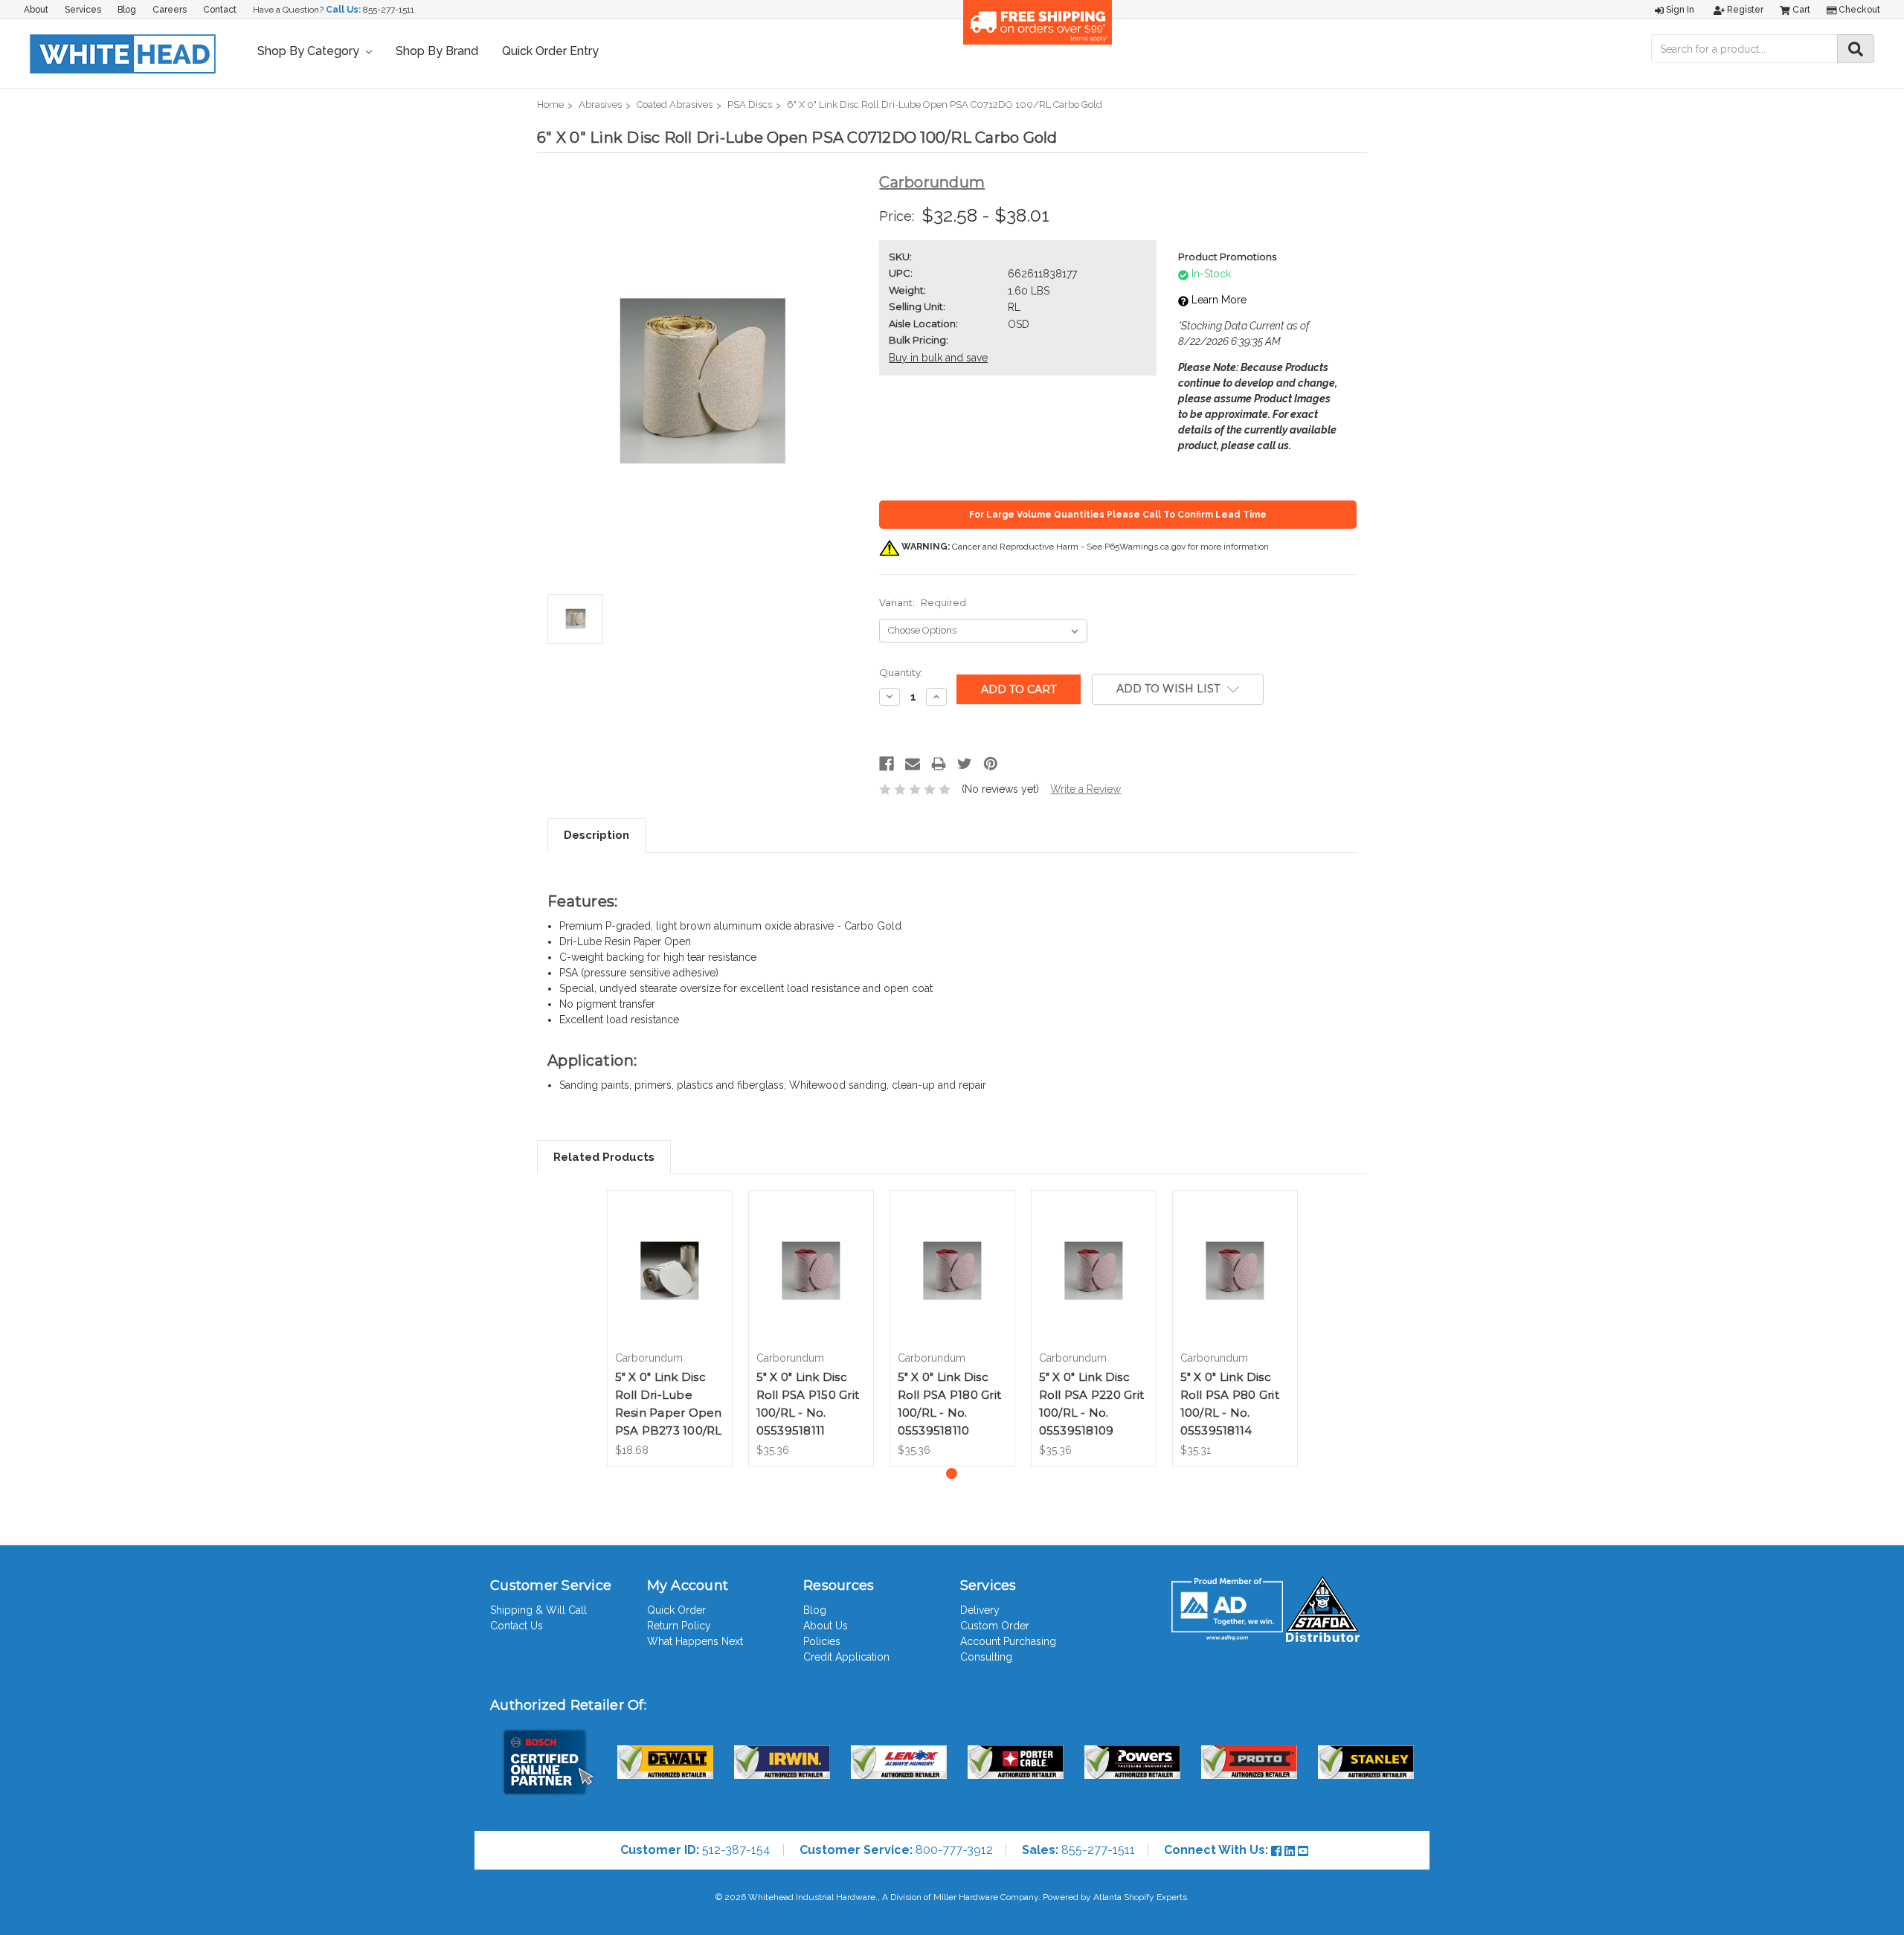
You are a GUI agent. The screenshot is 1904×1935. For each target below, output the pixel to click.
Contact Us (517, 1626)
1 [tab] (952, 1474)
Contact (220, 10)
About (36, 10)
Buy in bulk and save (938, 358)
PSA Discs (750, 104)
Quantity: (901, 672)
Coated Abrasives (675, 104)
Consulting (986, 1657)
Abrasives (600, 104)
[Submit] (1856, 49)
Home (550, 104)
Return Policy (679, 1626)
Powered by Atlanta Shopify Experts (1115, 1897)
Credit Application (846, 1657)
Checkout (1858, 10)
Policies (822, 1641)
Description (596, 835)
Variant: (923, 602)
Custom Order (995, 1626)
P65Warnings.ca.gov (1145, 547)
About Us (826, 1626)
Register (1744, 10)
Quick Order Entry (550, 51)
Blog (127, 10)
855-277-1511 (389, 10)
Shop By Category (310, 51)
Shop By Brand (437, 51)
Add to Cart (811, 1284)
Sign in (1679, 10)
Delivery (980, 1610)
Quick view (669, 1252)
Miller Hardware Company (986, 1897)
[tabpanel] (669, 1328)
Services (83, 10)
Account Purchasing (1008, 1641)
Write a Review (1086, 789)
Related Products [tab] (604, 1157)
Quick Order (676, 1610)
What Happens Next (695, 1641)
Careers (170, 10)
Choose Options (669, 1284)
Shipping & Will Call (538, 1610)
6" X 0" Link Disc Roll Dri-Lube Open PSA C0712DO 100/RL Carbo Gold (945, 104)
